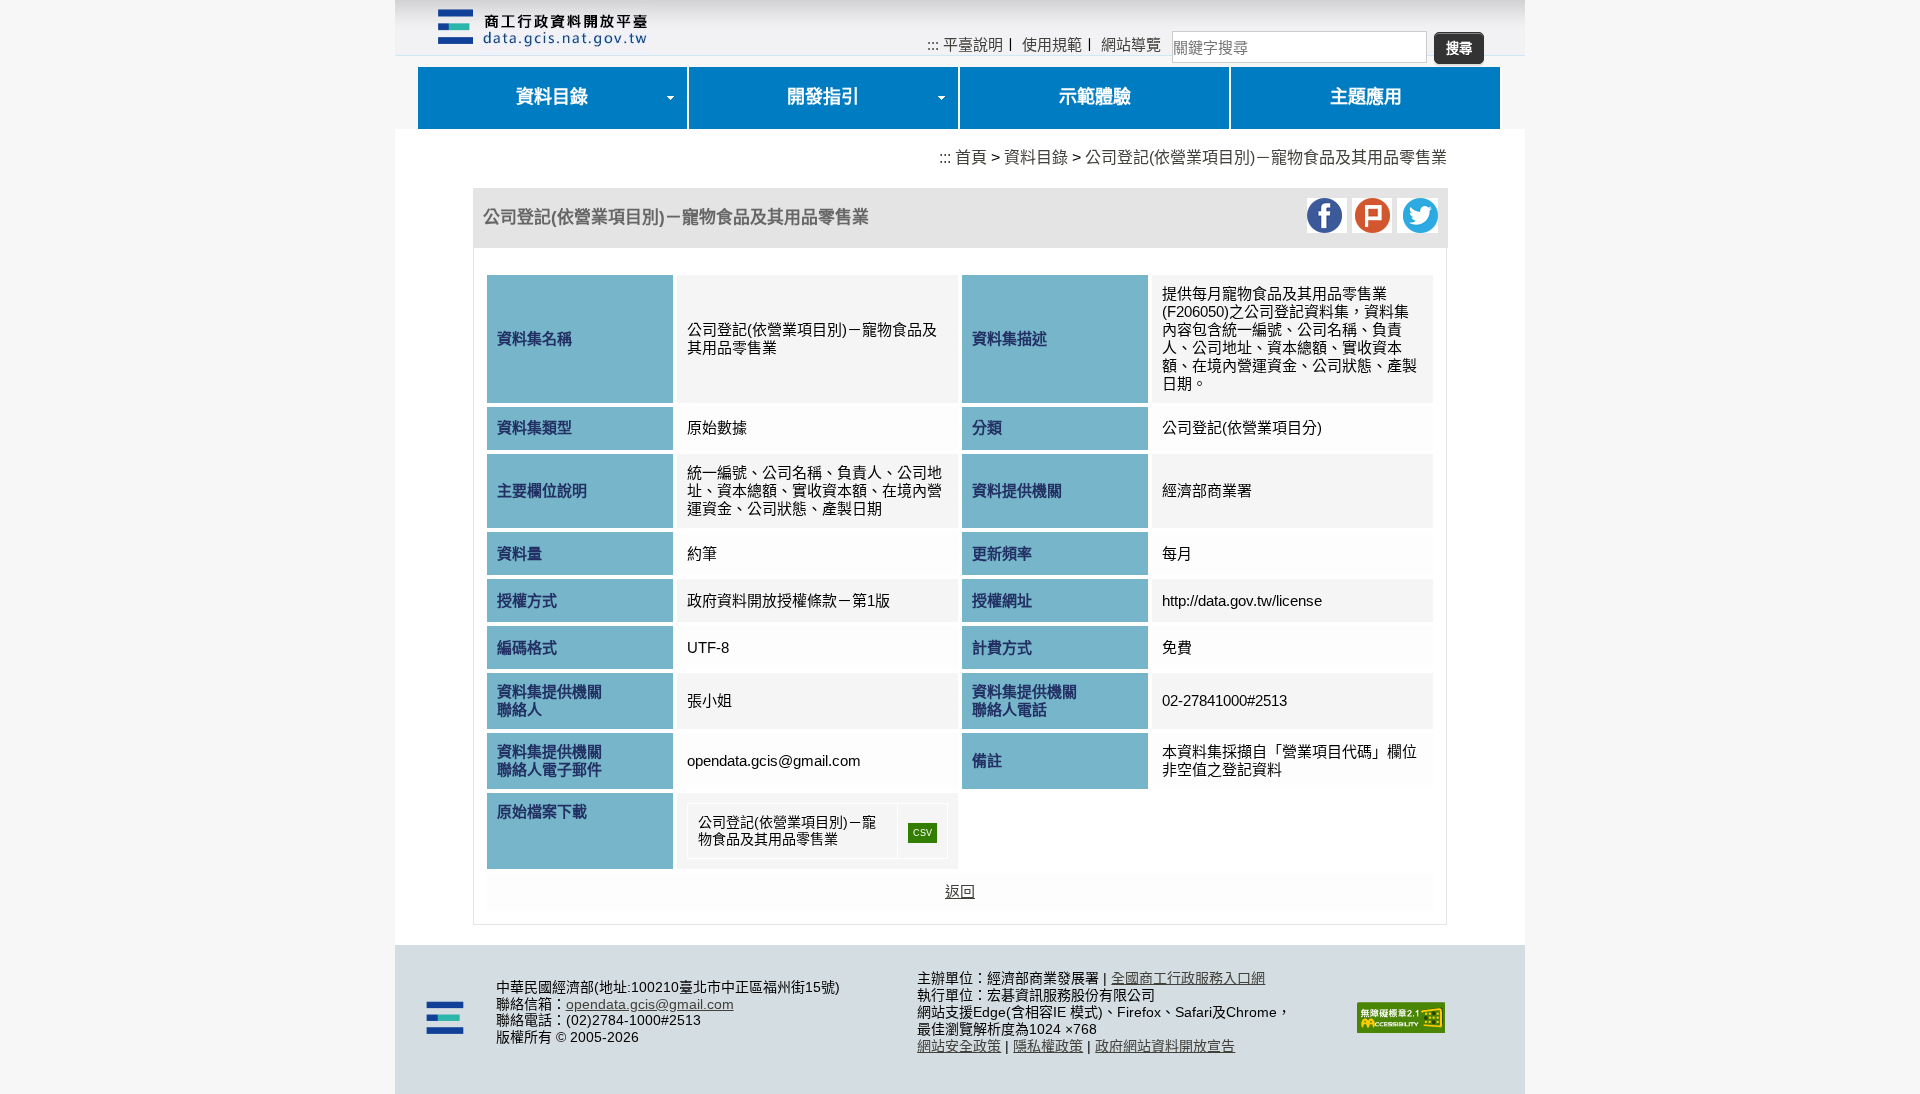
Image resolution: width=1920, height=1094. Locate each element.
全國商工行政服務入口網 (1188, 978)
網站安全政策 (959, 1046)
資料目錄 (552, 97)
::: (933, 44)
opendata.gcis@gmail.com (650, 1004)
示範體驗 (1095, 97)
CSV (922, 833)
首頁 (971, 157)
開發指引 (823, 97)
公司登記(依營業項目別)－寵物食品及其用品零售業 (1266, 157)
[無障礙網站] (1401, 1028)
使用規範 (1052, 44)
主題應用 (1366, 97)
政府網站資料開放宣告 (1165, 1046)
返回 (960, 891)
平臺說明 (973, 44)
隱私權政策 (1048, 1046)
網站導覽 (1131, 44)
